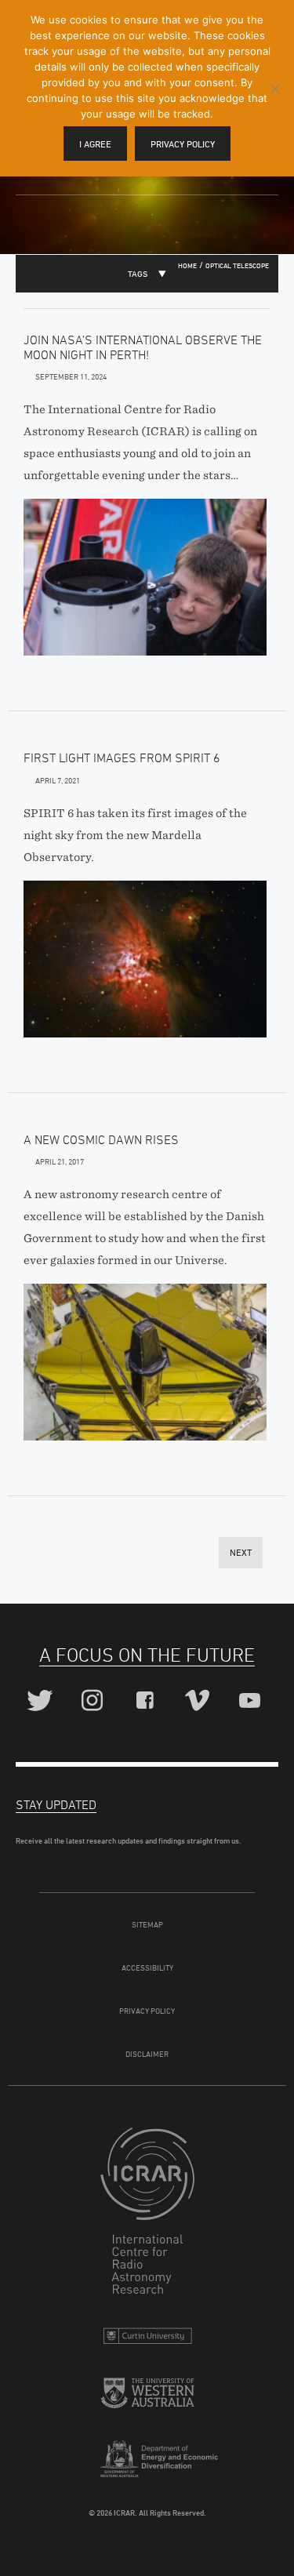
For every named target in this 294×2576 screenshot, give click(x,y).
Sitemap (147, 1924)
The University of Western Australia (147, 2399)
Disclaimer (147, 2054)
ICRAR (147, 2214)
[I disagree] (274, 89)
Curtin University (147, 2340)
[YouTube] (252, 1701)
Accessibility (147, 1967)
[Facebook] (147, 1701)
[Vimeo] (200, 1701)
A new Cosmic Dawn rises (101, 1139)
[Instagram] (94, 1701)
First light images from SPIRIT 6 (122, 758)
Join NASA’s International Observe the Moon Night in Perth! (143, 347)
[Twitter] (42, 1701)
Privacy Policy (147, 2011)
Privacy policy (183, 144)
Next (241, 1552)
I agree (95, 144)
